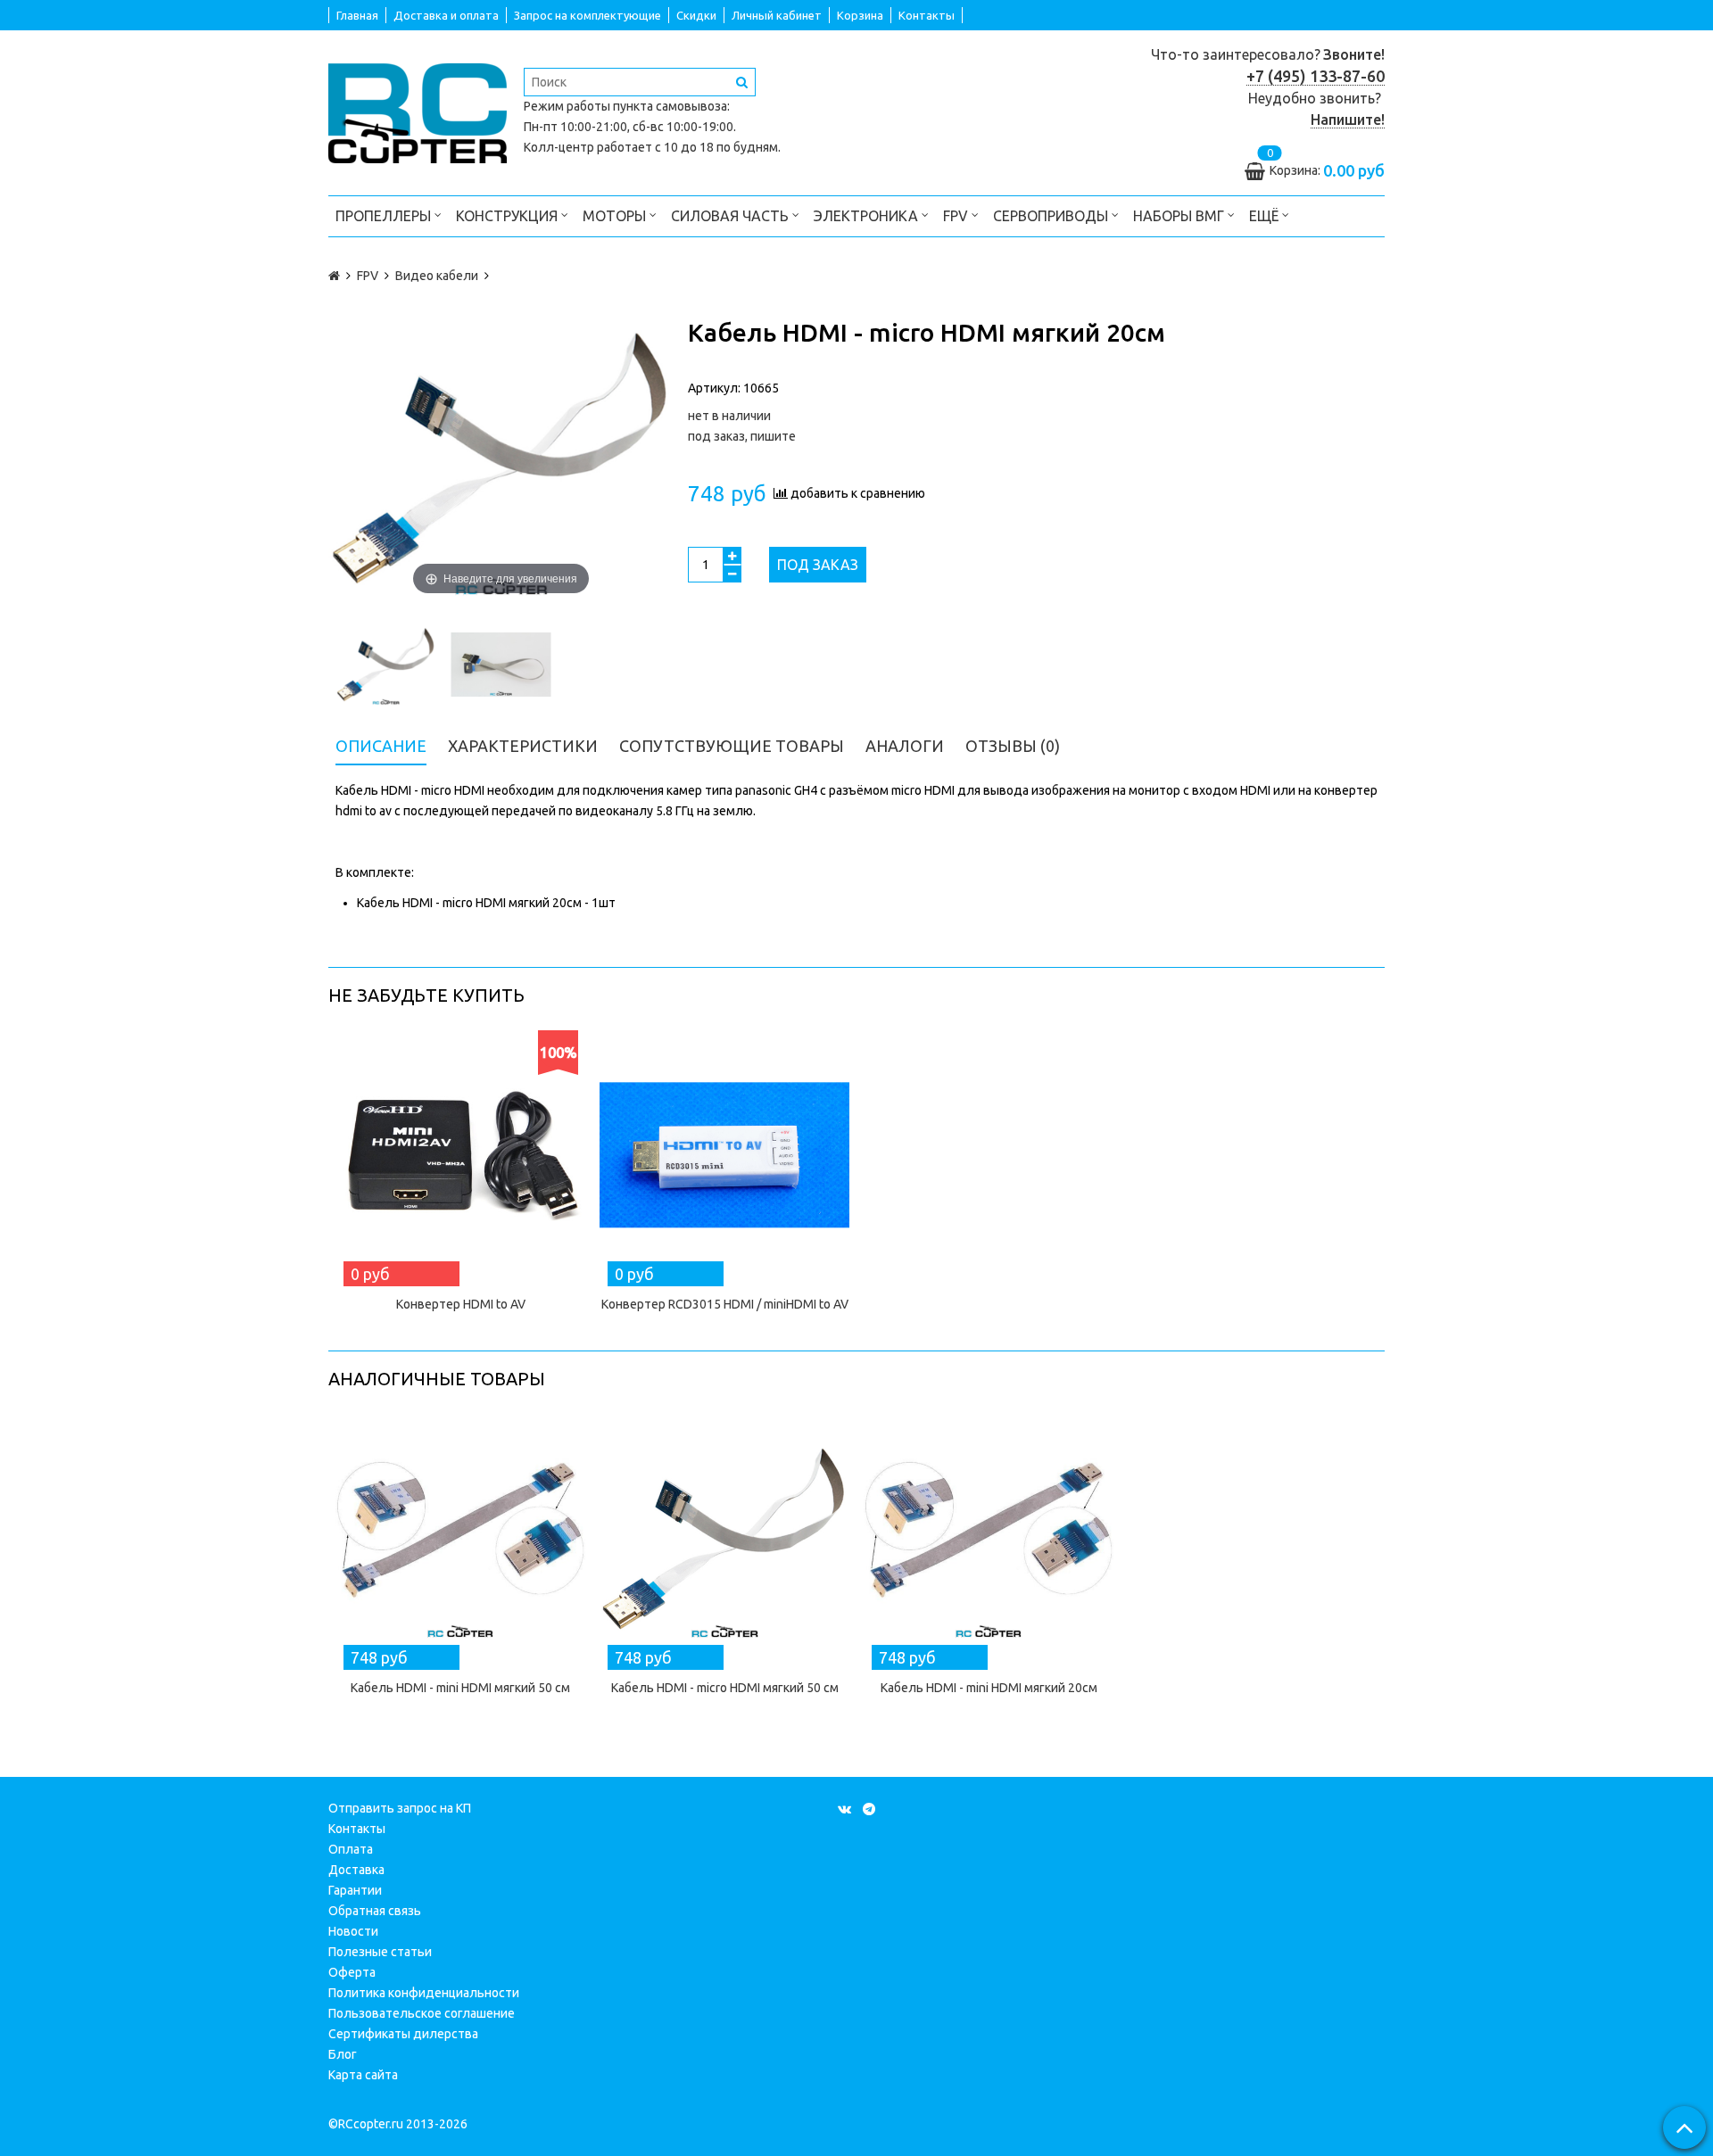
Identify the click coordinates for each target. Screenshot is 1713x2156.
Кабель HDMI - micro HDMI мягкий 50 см (725, 1688)
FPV (957, 216)
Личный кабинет (777, 15)
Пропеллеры (385, 216)
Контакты (927, 15)
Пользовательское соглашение (422, 2013)
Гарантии (355, 1890)
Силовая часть (732, 216)
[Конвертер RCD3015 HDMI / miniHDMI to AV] (724, 1155)
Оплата (351, 1849)
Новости (353, 1931)
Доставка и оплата (446, 15)
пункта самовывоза (670, 106)
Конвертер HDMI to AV (461, 1304)
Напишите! (1348, 120)
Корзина (860, 15)
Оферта (352, 1972)
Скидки (696, 15)
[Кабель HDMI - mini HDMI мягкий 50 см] (460, 1539)
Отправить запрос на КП (400, 1808)
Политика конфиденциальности (424, 1993)
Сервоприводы (1052, 216)
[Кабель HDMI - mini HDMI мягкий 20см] (989, 1539)
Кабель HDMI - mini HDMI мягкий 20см (989, 1688)
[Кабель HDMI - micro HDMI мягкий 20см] (386, 665)
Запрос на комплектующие (588, 15)
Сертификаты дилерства (403, 2034)
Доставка (356, 1870)
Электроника (868, 216)
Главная (357, 15)
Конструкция (509, 216)
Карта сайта (363, 2075)
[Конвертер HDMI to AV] (460, 1155)
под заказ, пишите (742, 436)
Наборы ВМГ (1180, 216)
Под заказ (818, 565)
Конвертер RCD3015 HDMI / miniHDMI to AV (725, 1304)
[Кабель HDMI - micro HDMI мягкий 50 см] (724, 1539)
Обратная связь (375, 1911)
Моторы (616, 216)
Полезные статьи (380, 1952)
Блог (343, 2054)
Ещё (1264, 216)
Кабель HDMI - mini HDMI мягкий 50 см (460, 1688)
